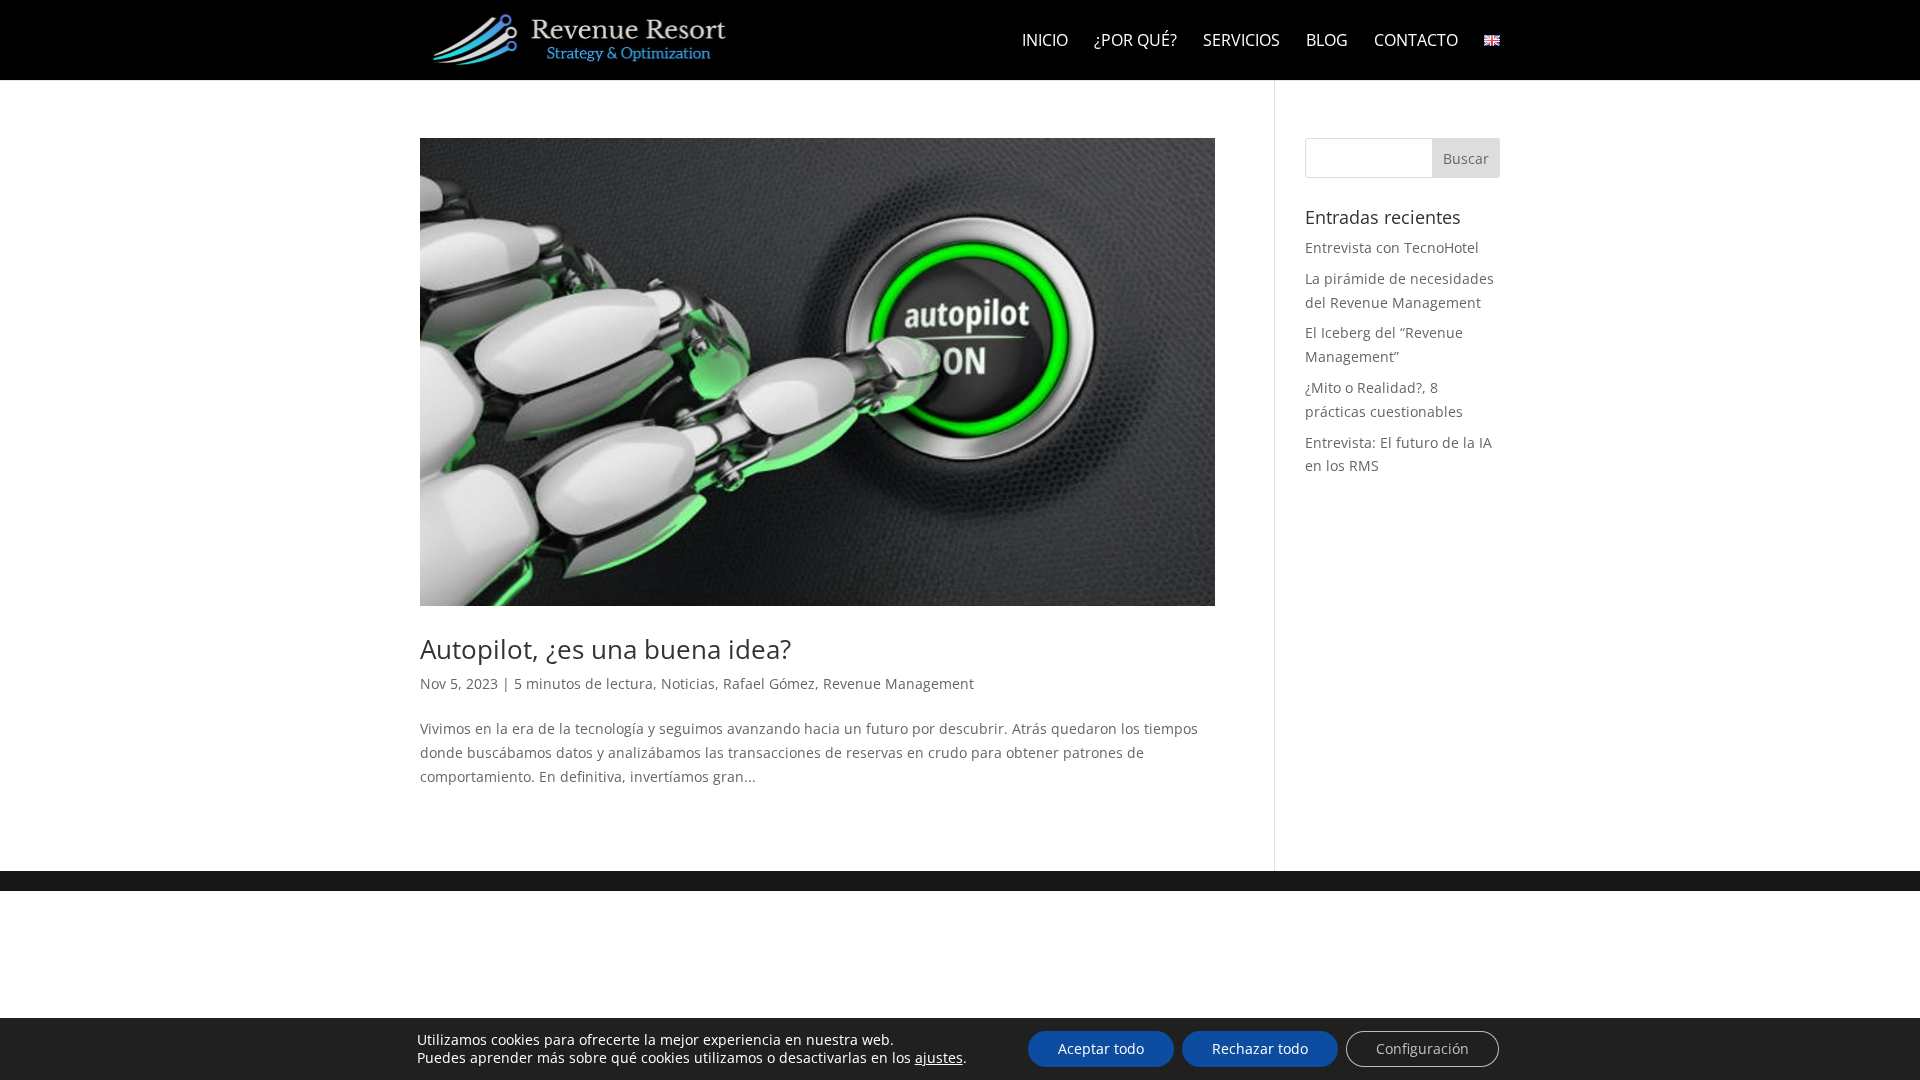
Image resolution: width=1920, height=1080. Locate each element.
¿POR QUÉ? (1135, 42)
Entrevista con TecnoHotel (1392, 247)
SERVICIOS (1241, 42)
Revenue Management (898, 683)
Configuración (1422, 1048)
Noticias (688, 683)
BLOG (1327, 42)
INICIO (1045, 42)
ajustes (939, 1058)
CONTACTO (1416, 42)
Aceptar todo (1101, 1048)
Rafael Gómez (769, 683)
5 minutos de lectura (583, 683)
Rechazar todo (1260, 1048)
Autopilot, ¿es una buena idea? (605, 649)
